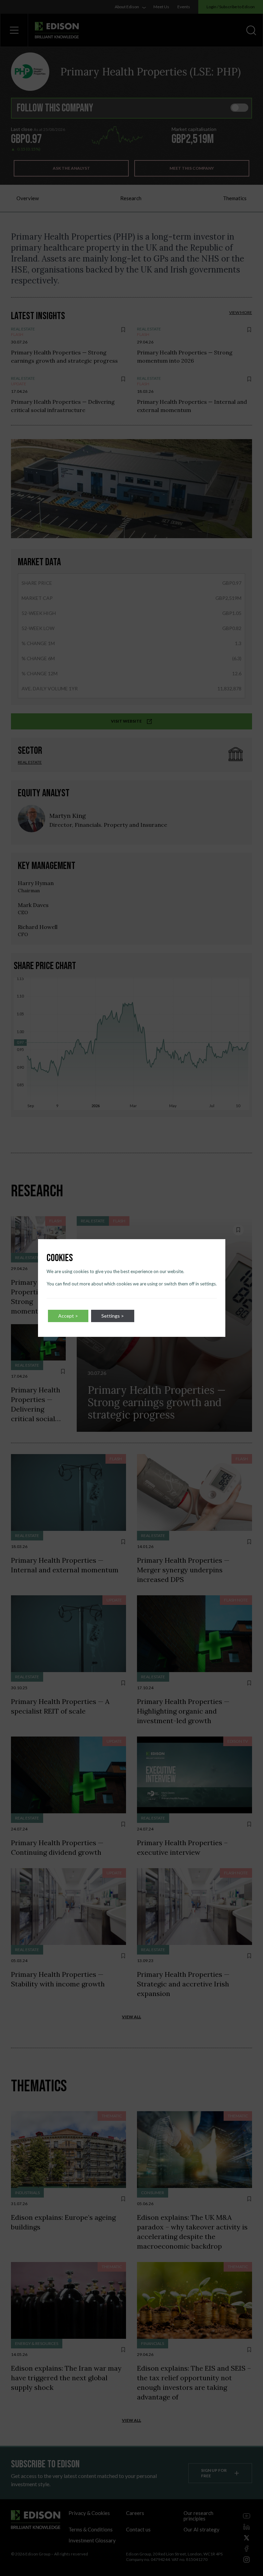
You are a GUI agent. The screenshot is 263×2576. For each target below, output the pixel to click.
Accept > (68, 1316)
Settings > (113, 1316)
